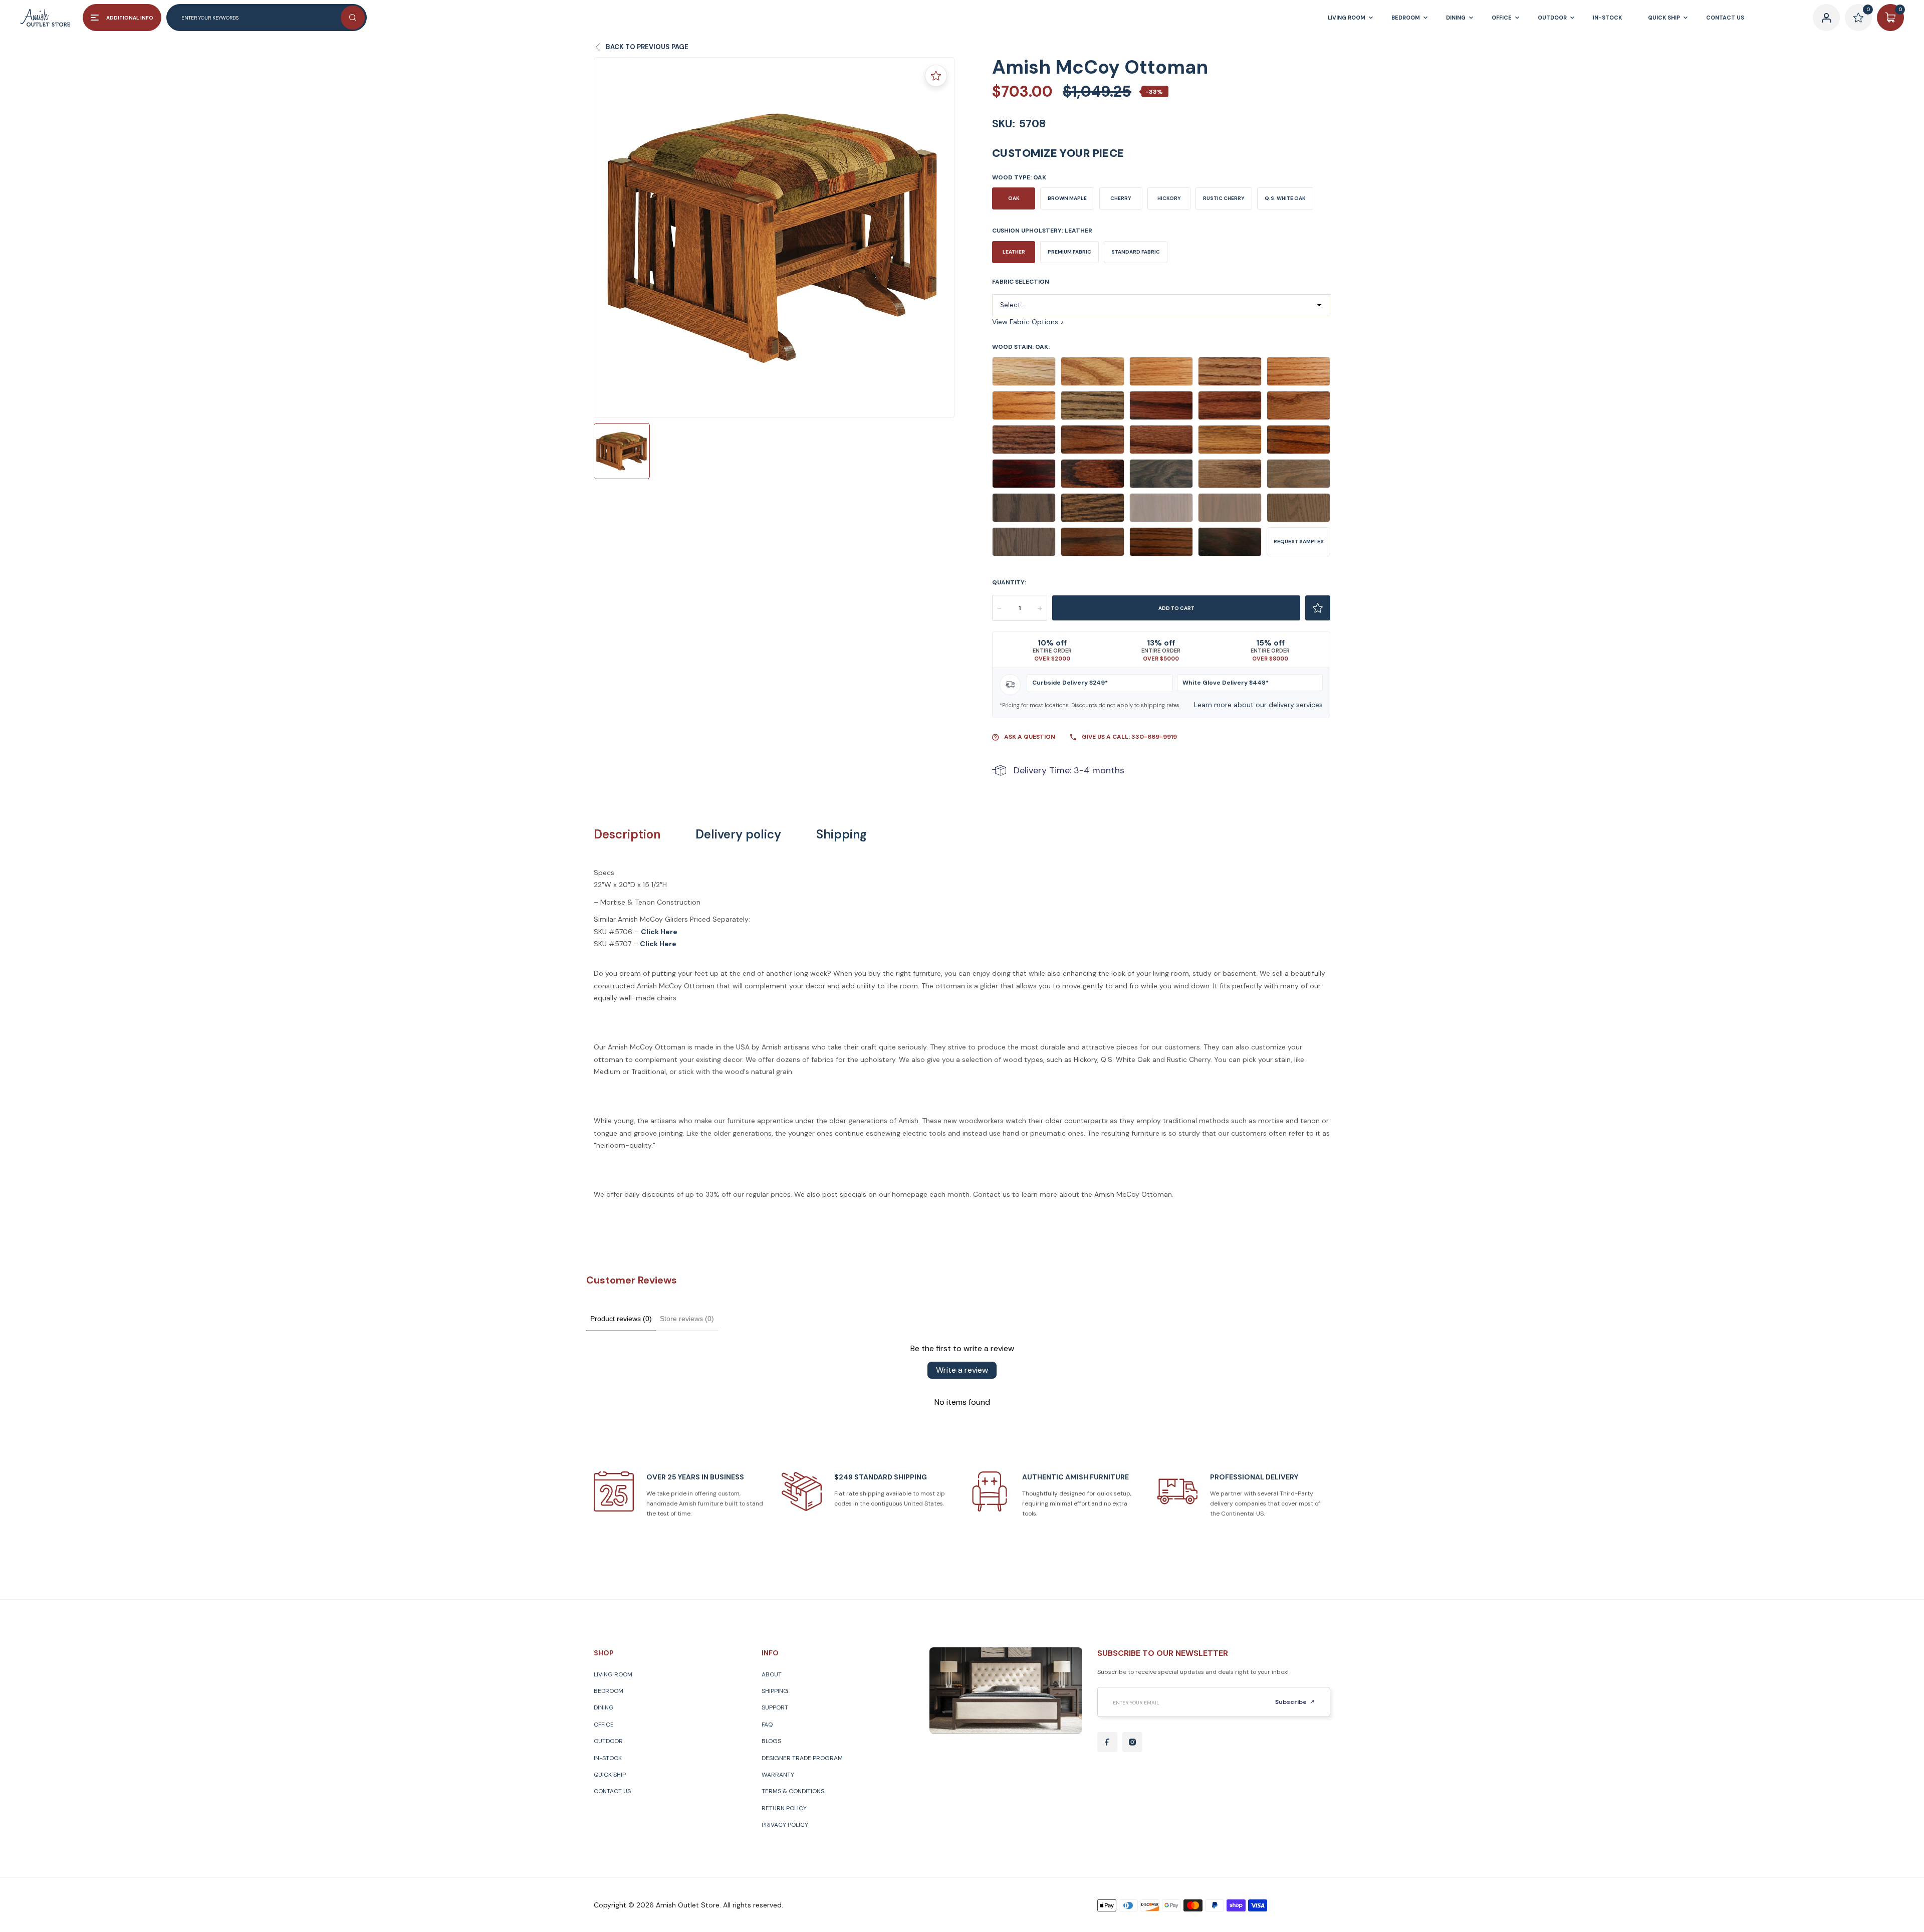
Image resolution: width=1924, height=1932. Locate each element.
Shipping (841, 834)
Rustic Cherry (1224, 198)
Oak (1014, 198)
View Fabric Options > (1028, 322)
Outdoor (608, 1741)
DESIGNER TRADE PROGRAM (802, 1758)
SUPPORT (775, 1707)
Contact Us (612, 1791)
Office (604, 1725)
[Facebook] (1107, 1742)
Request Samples (1299, 542)
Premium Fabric (1069, 252)
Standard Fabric (1136, 252)
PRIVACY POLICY (785, 1825)
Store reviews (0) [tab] (687, 1319)
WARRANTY (778, 1775)
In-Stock (608, 1758)
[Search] (353, 18)
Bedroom (609, 1691)
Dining (604, 1707)
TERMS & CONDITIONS (793, 1791)
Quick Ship (610, 1775)
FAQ (767, 1725)
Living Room (613, 1674)
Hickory (1169, 198)
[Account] (1826, 18)
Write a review (962, 1370)
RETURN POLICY (784, 1808)
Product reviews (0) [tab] (621, 1319)
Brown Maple (1067, 198)
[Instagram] (1132, 1742)
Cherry (1121, 198)
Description (627, 834)
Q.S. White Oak (1285, 198)
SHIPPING (775, 1691)
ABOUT (772, 1674)
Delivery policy (738, 834)
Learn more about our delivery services (1258, 705)
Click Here (658, 944)
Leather (1014, 252)
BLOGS (771, 1741)
